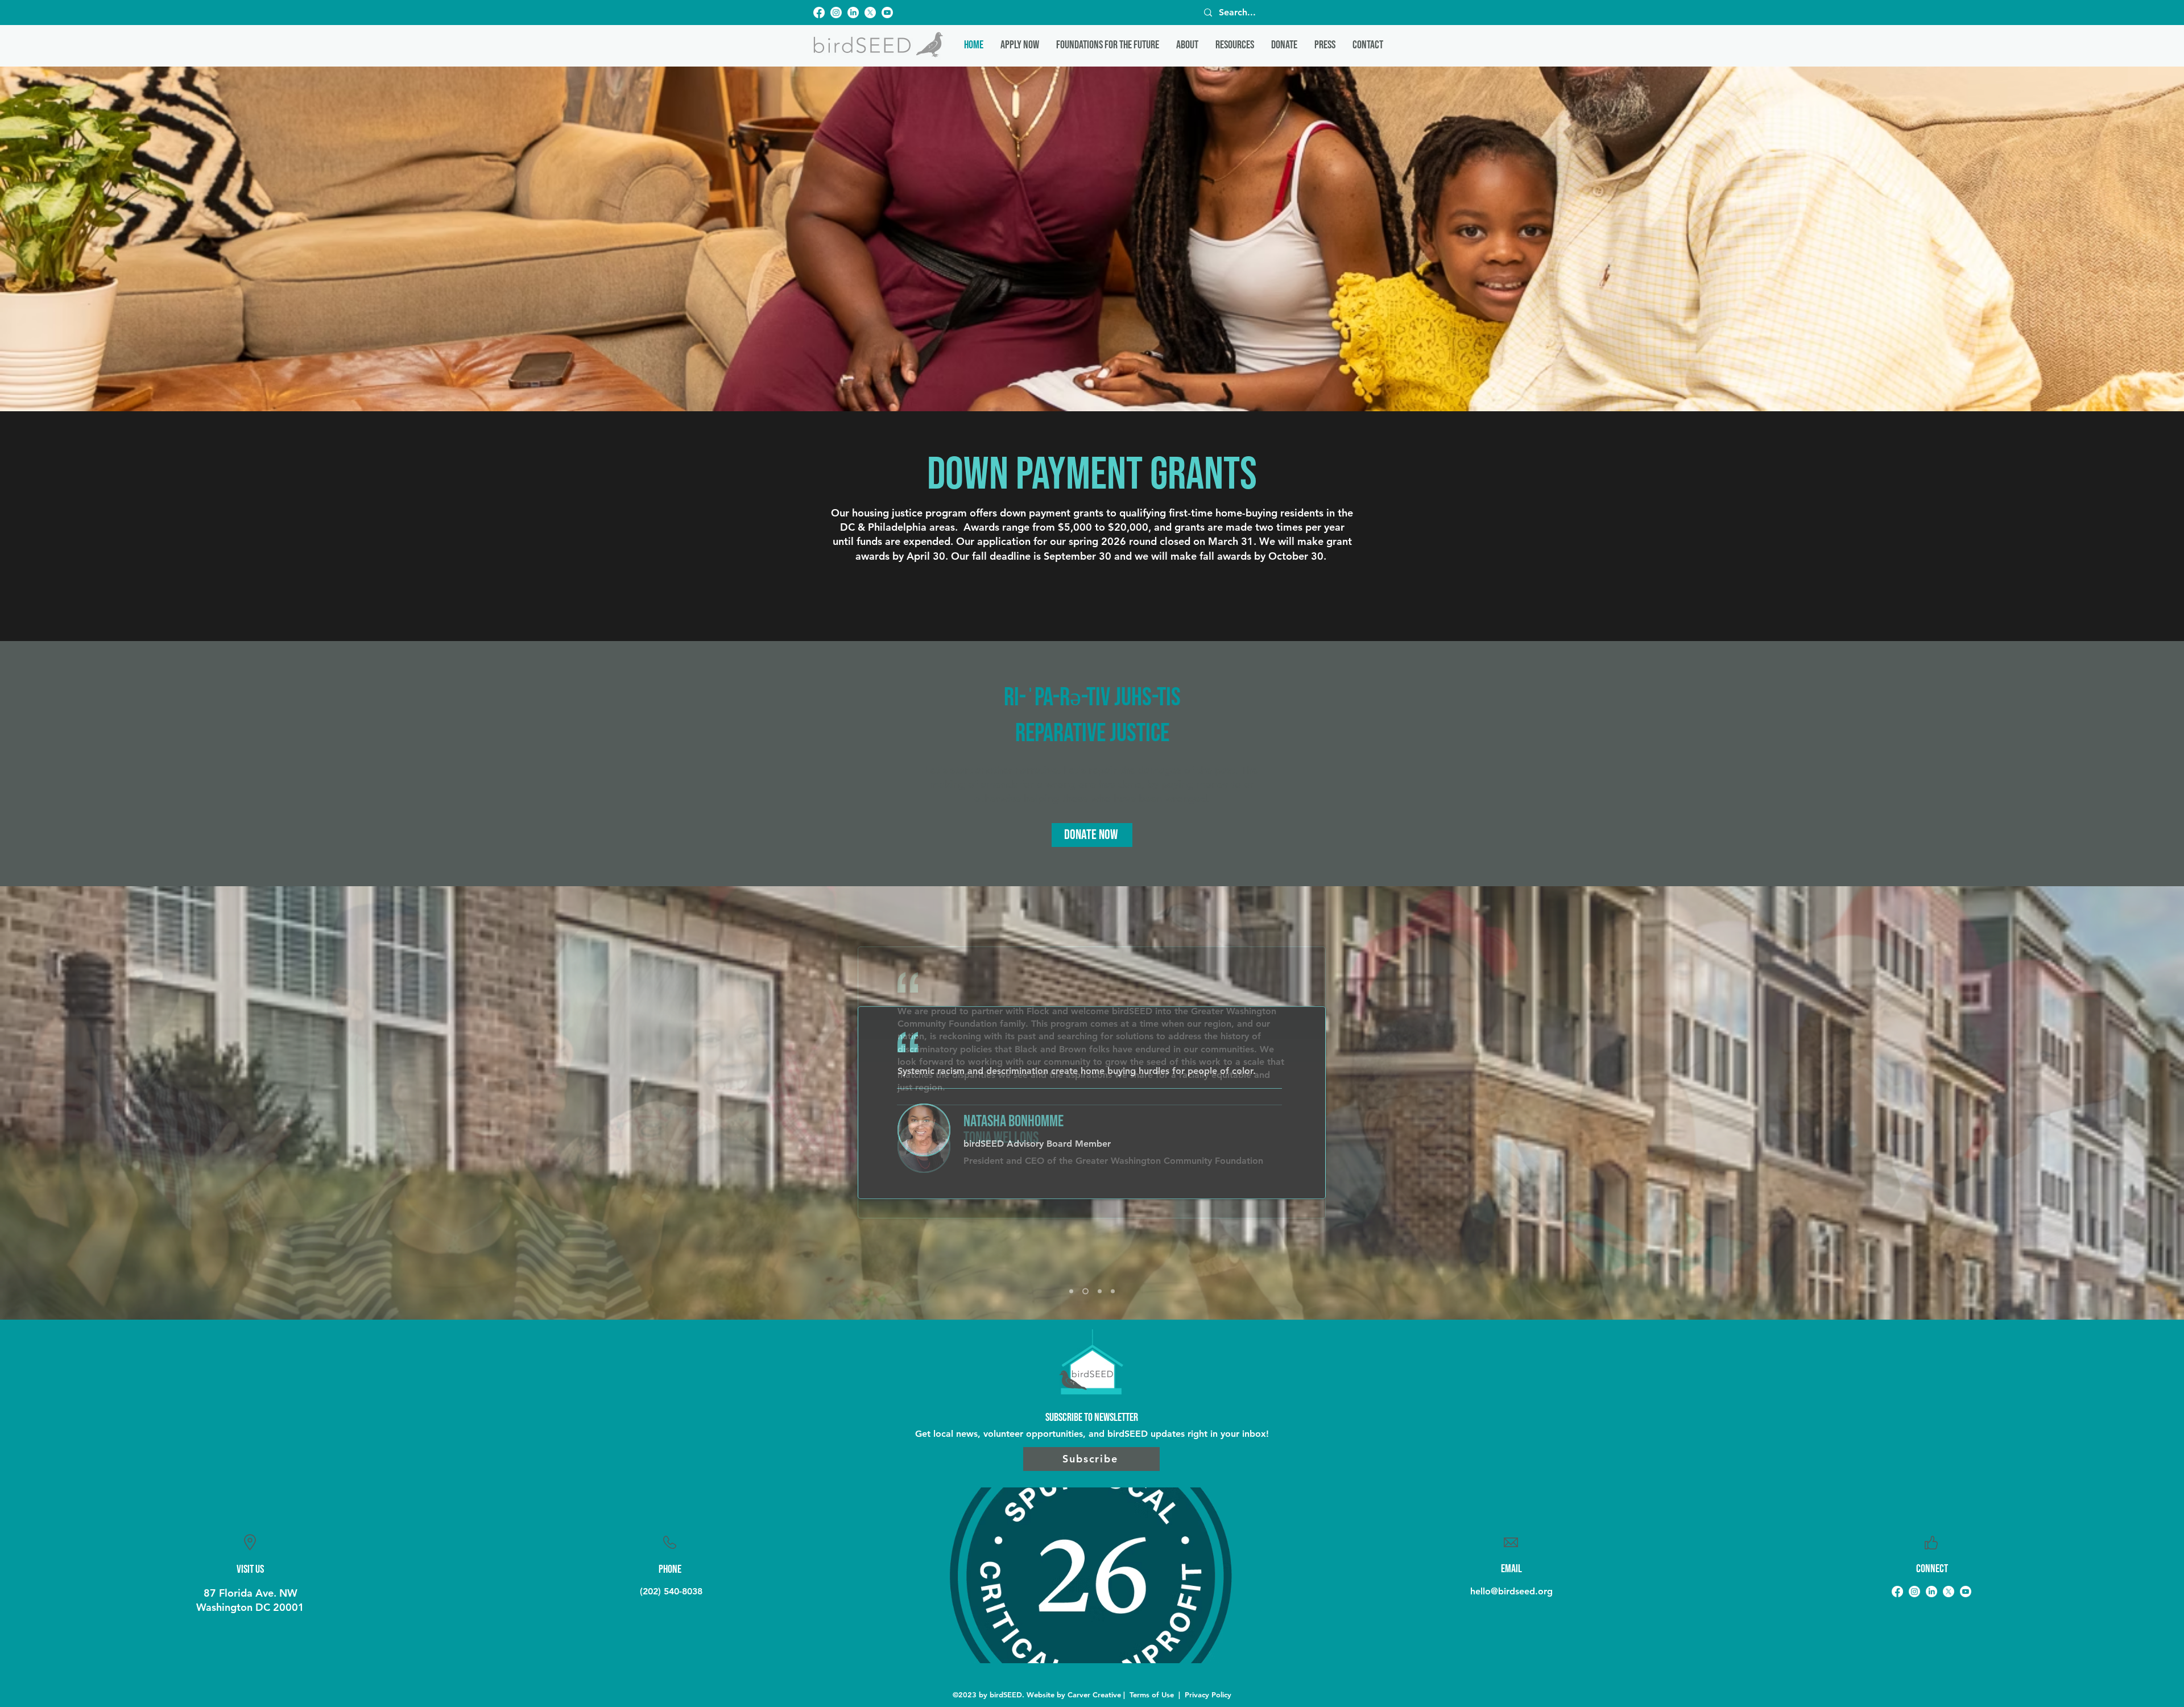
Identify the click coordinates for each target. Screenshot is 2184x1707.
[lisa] (1113, 1291)
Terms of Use (1152, 1694)
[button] (1187, 45)
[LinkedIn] (853, 13)
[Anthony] (1099, 1291)
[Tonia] (1071, 1291)
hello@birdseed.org (1511, 1591)
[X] (870, 13)
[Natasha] (1084, 1291)
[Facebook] (819, 13)
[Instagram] (836, 13)
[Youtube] (887, 13)
